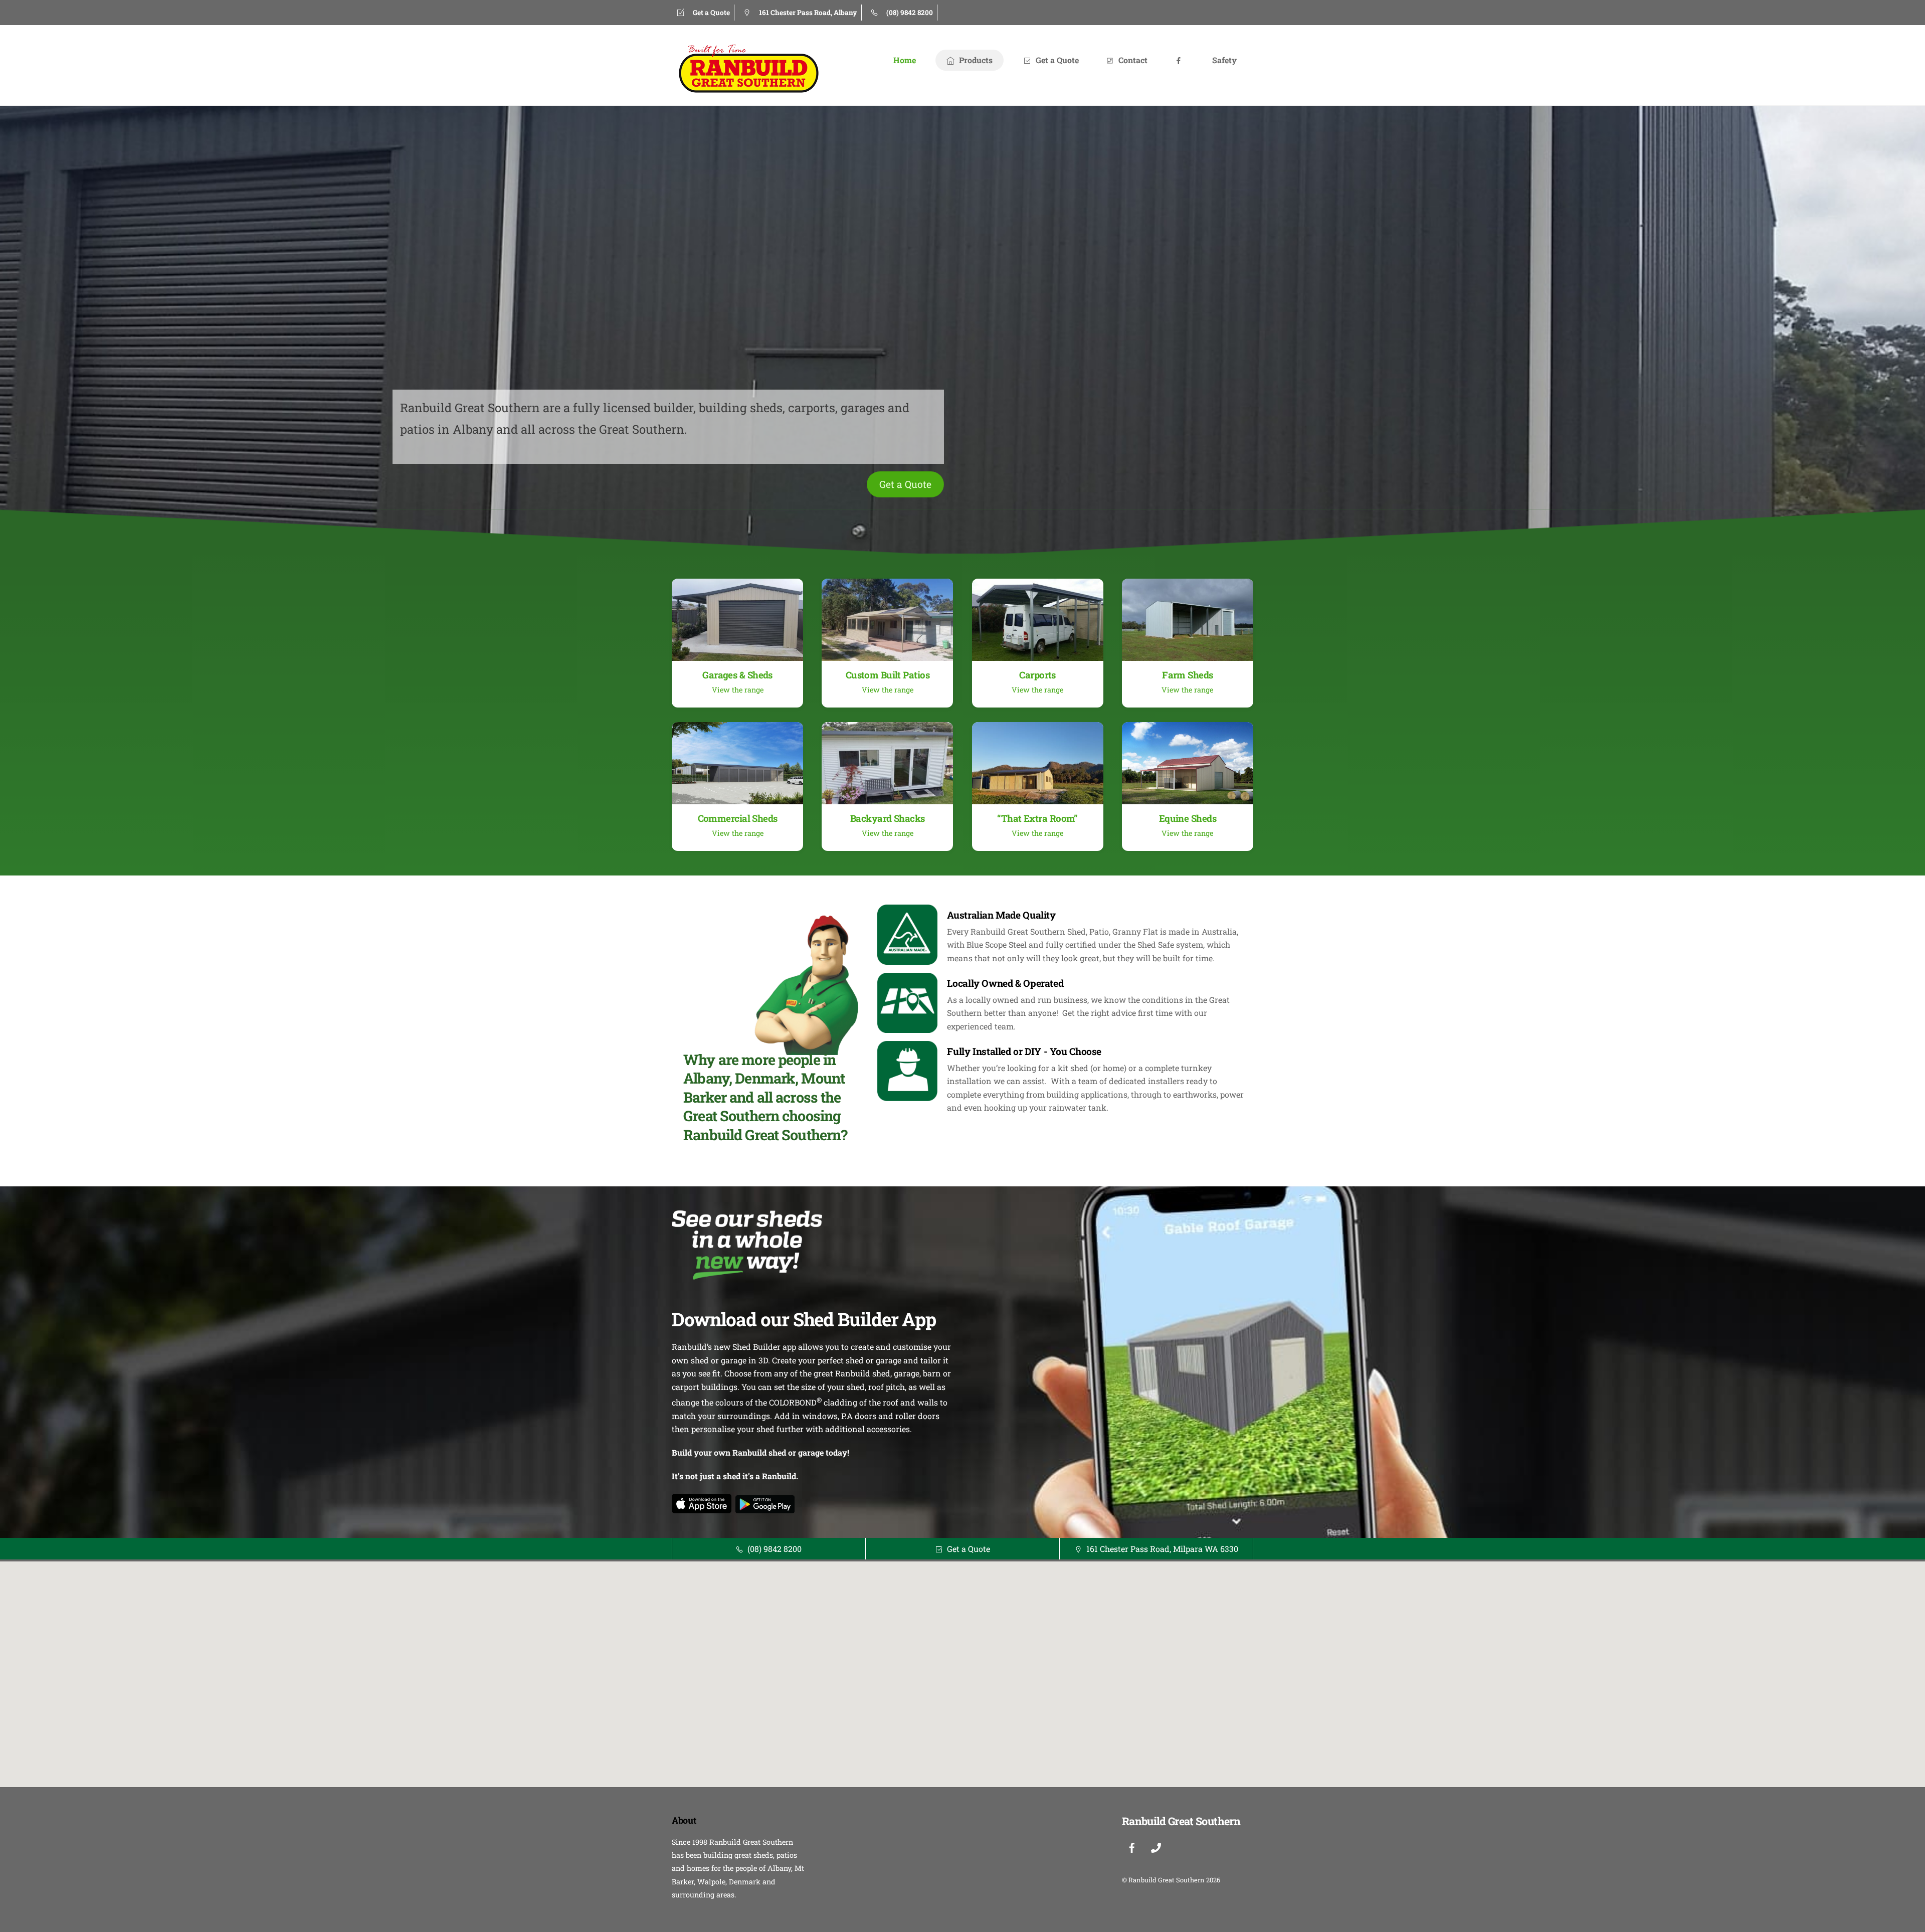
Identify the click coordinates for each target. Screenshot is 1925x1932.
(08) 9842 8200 (775, 1549)
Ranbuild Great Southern (1167, 1880)
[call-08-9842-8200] (1156, 1846)
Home (905, 60)
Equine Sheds (1188, 818)
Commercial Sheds (738, 818)
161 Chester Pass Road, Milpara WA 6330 (1162, 1549)
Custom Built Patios (888, 675)
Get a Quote (1056, 60)
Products (975, 60)
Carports (1037, 675)
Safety (1224, 60)
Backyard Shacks (888, 818)
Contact (1132, 60)
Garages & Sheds (737, 675)
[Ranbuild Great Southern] (747, 90)
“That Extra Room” (1037, 818)
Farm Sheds (1187, 675)
